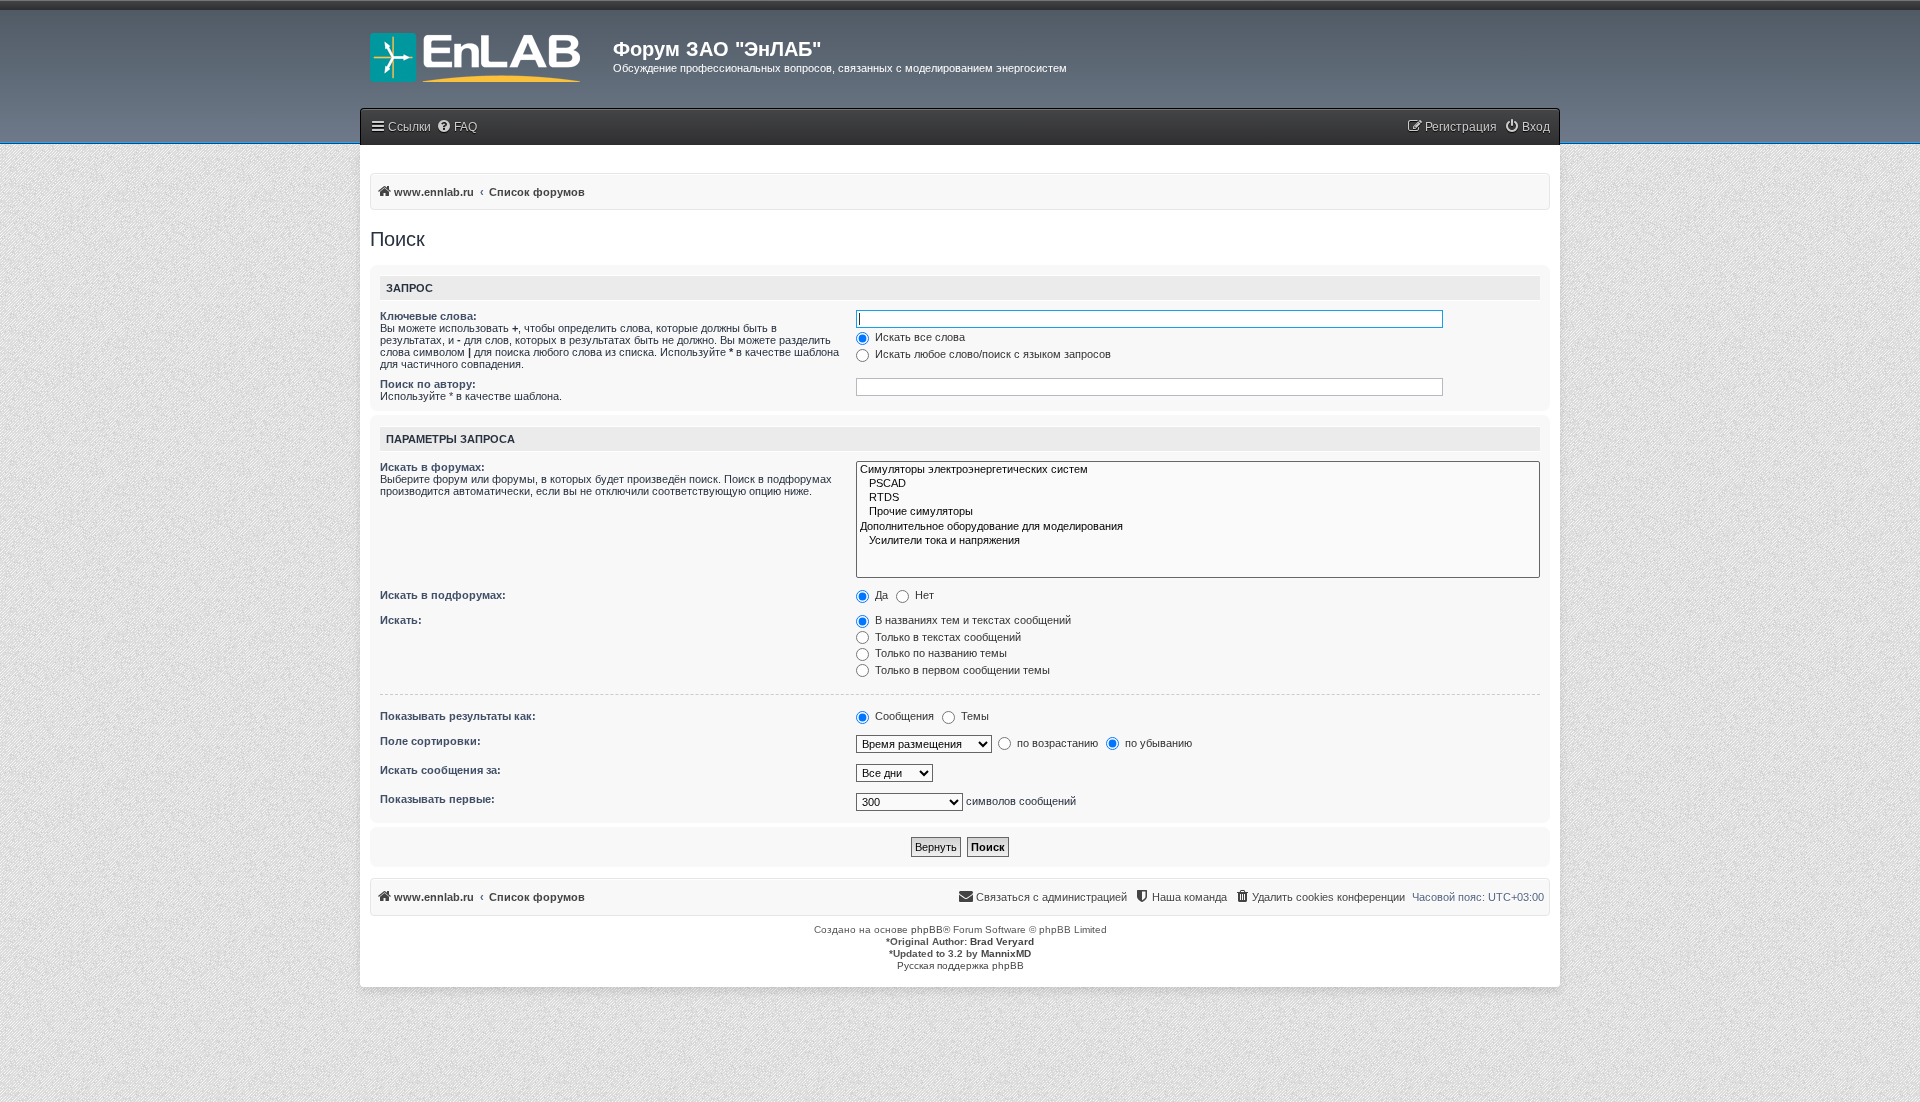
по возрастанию (1056, 743)
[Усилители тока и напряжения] (1198, 541)
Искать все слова (918, 337)
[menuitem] (456, 127)
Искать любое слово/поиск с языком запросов (991, 354)
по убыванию (1157, 743)
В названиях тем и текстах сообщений (971, 620)
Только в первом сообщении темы (961, 670)
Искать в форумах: (432, 467)
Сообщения (903, 716)
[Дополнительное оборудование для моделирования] (1198, 527)
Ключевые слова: (428, 316)
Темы (973, 716)
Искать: (401, 620)
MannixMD (1006, 953)
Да (880, 595)
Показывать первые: (437, 799)
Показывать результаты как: (458, 716)
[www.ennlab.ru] (486, 55)
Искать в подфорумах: (443, 595)
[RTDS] (1198, 498)
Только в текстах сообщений (946, 637)
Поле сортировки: (430, 741)
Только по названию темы (939, 653)
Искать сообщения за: (440, 770)
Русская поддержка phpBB (960, 965)
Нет (923, 595)
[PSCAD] (1198, 484)
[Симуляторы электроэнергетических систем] (1198, 470)
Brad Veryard (1002, 941)
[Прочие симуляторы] (1198, 512)
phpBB (927, 929)
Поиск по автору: (428, 384)
